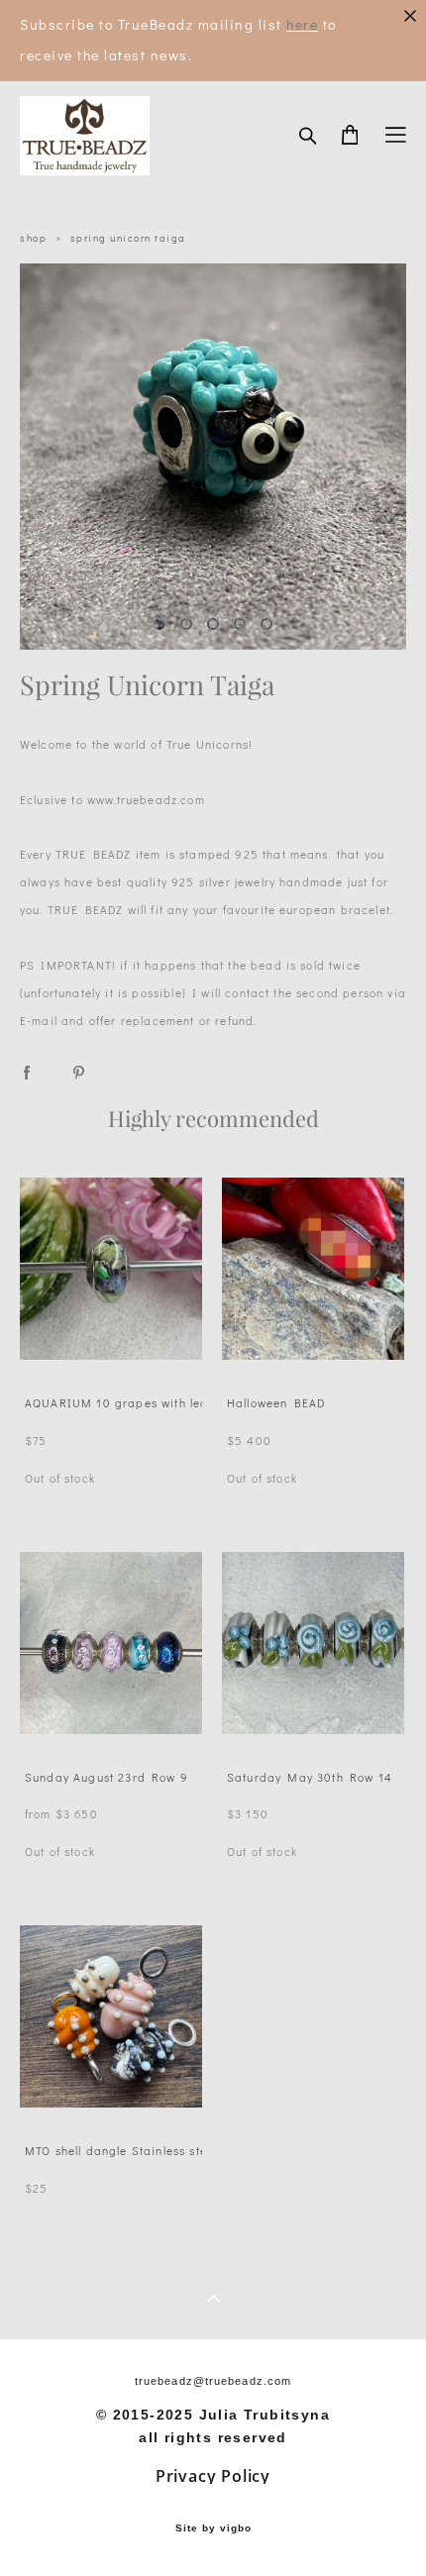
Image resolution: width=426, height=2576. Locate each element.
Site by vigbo (213, 2528)
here (302, 24)
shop (33, 238)
